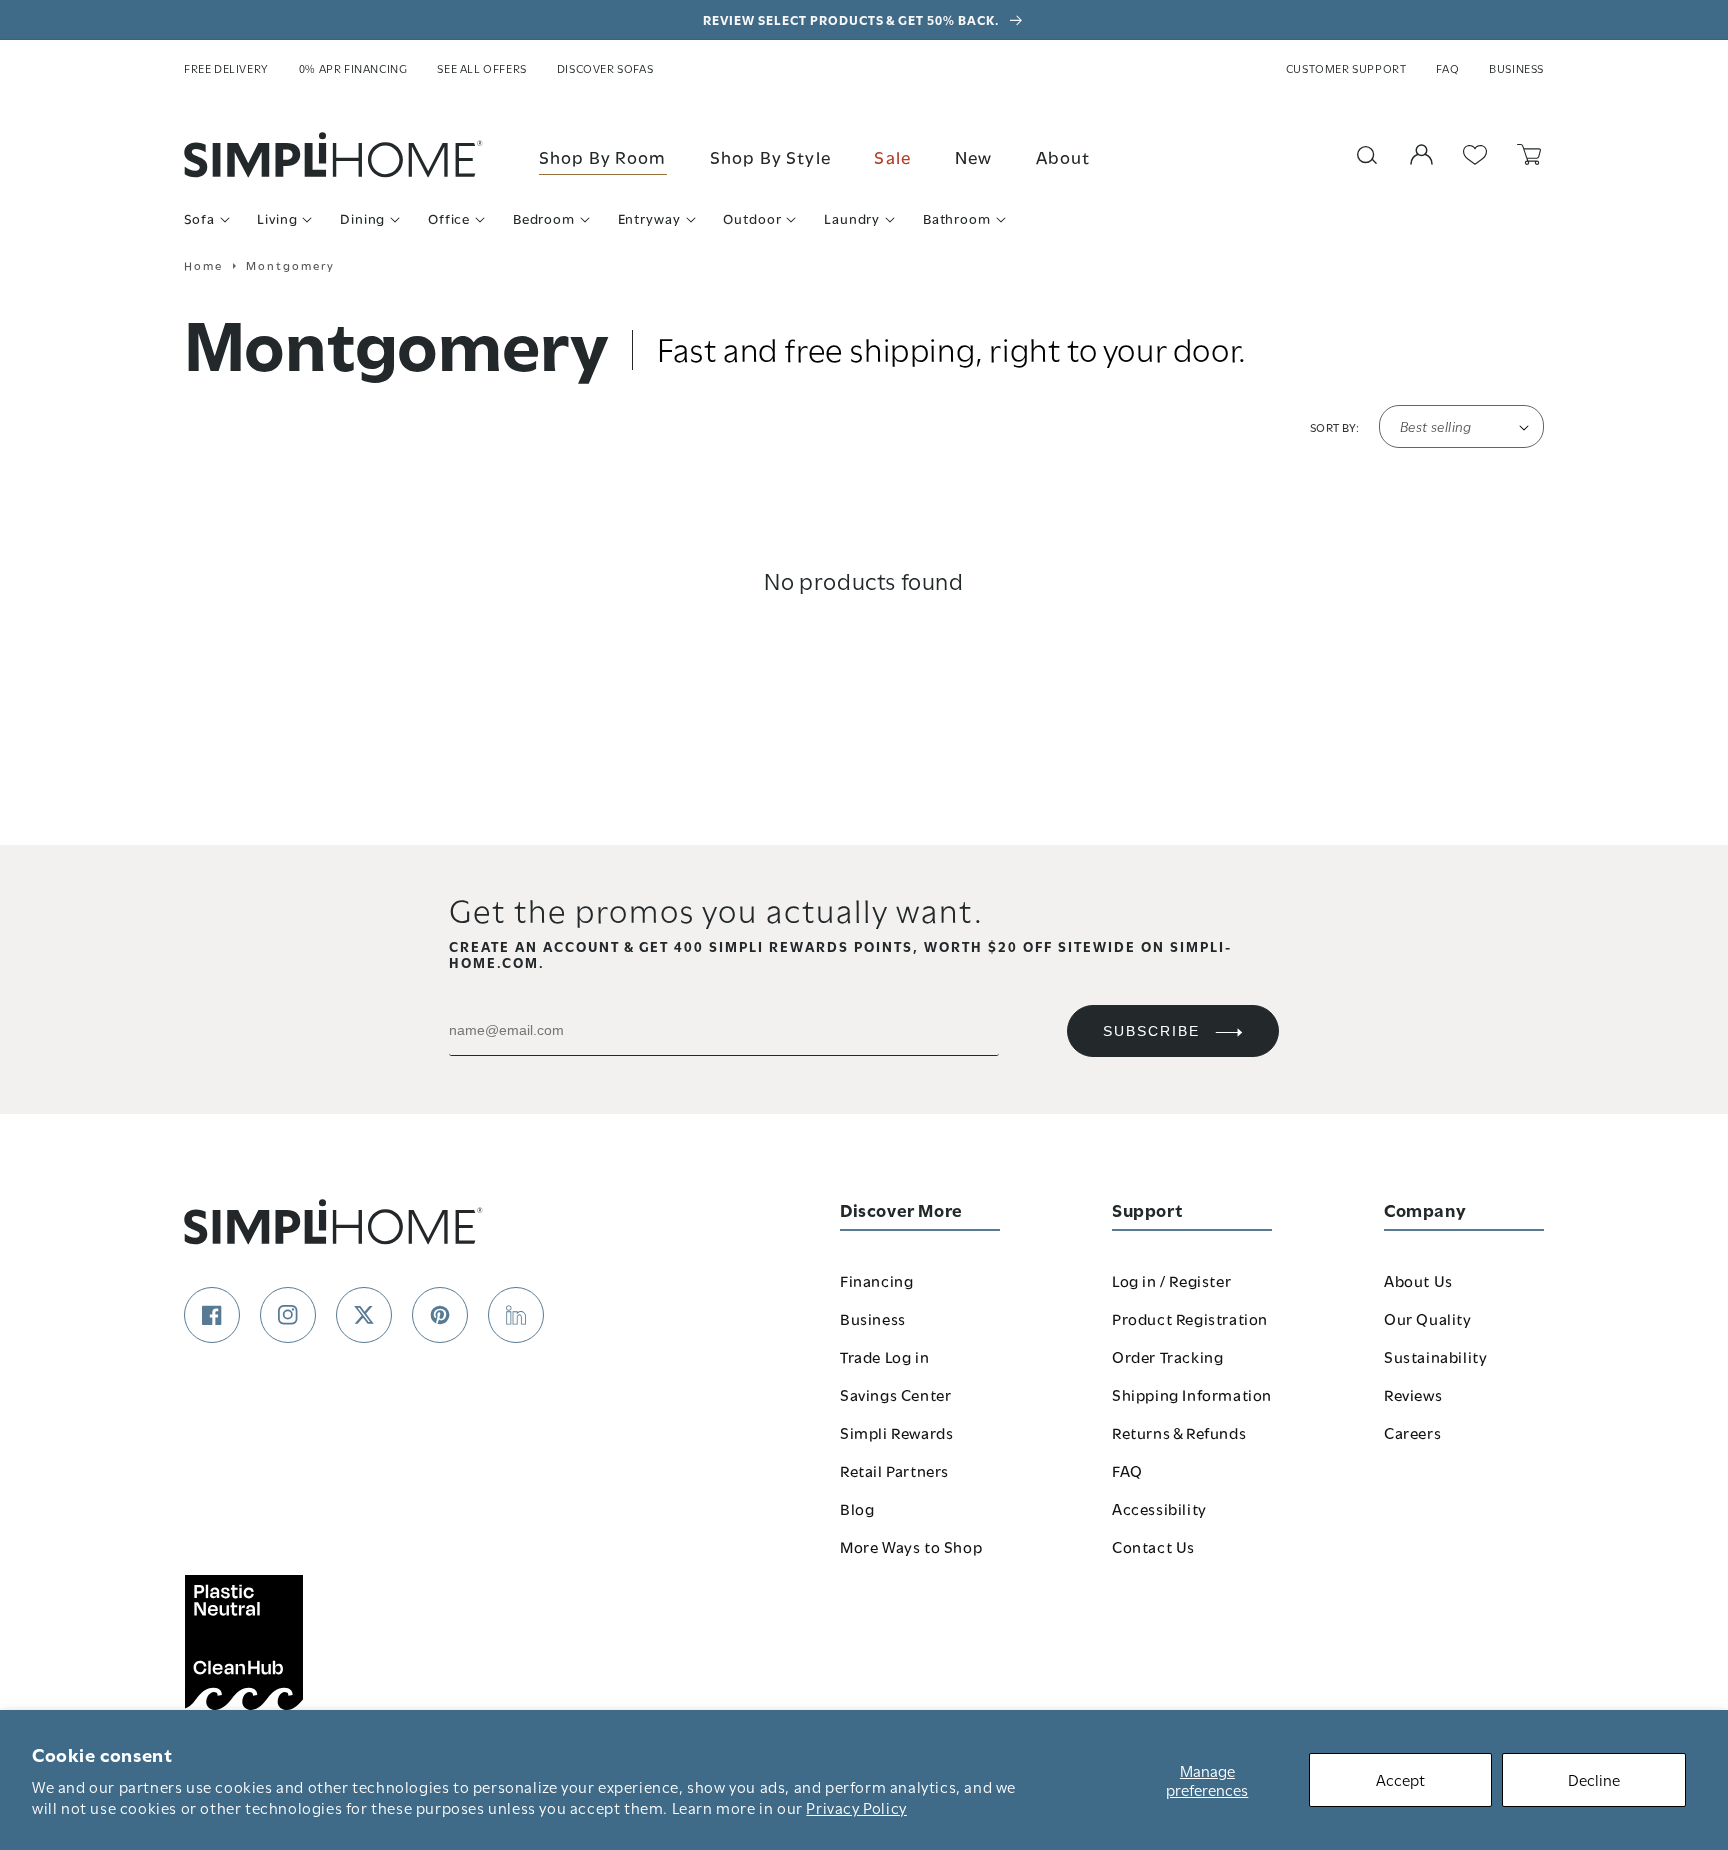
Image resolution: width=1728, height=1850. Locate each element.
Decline (1594, 1779)
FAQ (1447, 68)
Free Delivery (226, 68)
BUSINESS (1516, 68)
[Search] (1367, 155)
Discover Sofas (605, 68)
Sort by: (1334, 427)
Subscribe (1151, 1031)
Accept (1400, 1779)
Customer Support (1346, 68)
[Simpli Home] (334, 155)
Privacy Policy (856, 1807)
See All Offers (481, 68)
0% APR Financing (353, 68)
